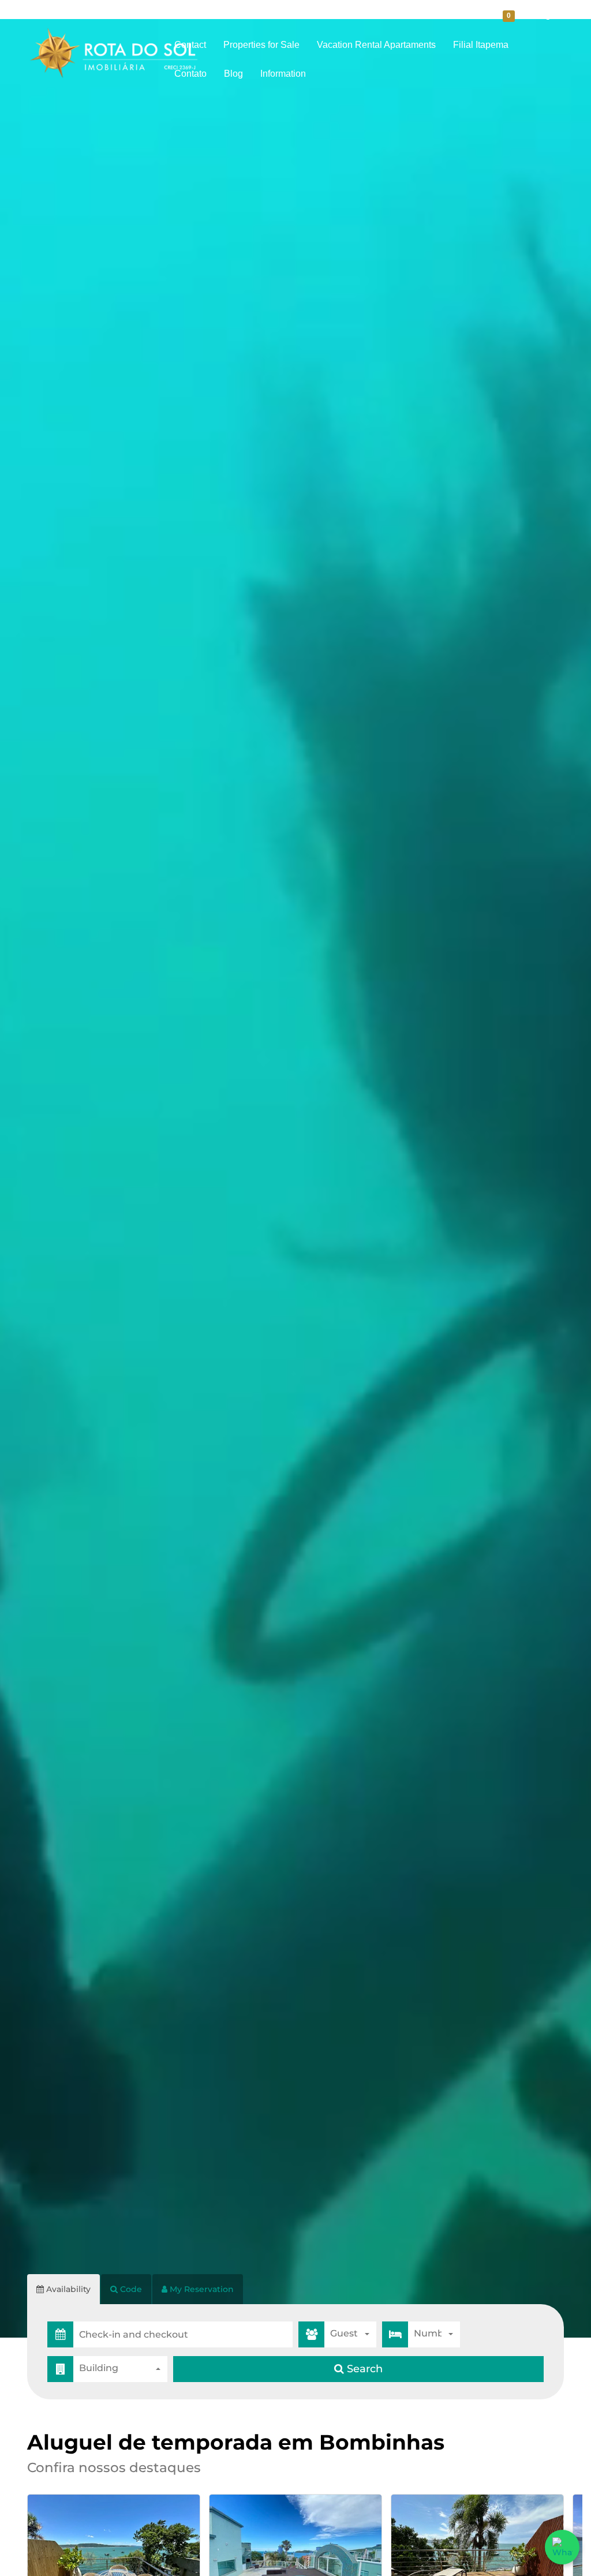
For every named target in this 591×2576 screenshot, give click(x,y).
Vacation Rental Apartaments (376, 45)
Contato (190, 74)
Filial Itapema (481, 45)
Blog (233, 74)
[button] (183, 2334)
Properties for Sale (261, 45)
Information (283, 74)
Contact (190, 45)
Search (363, 2369)
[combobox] (350, 2334)
